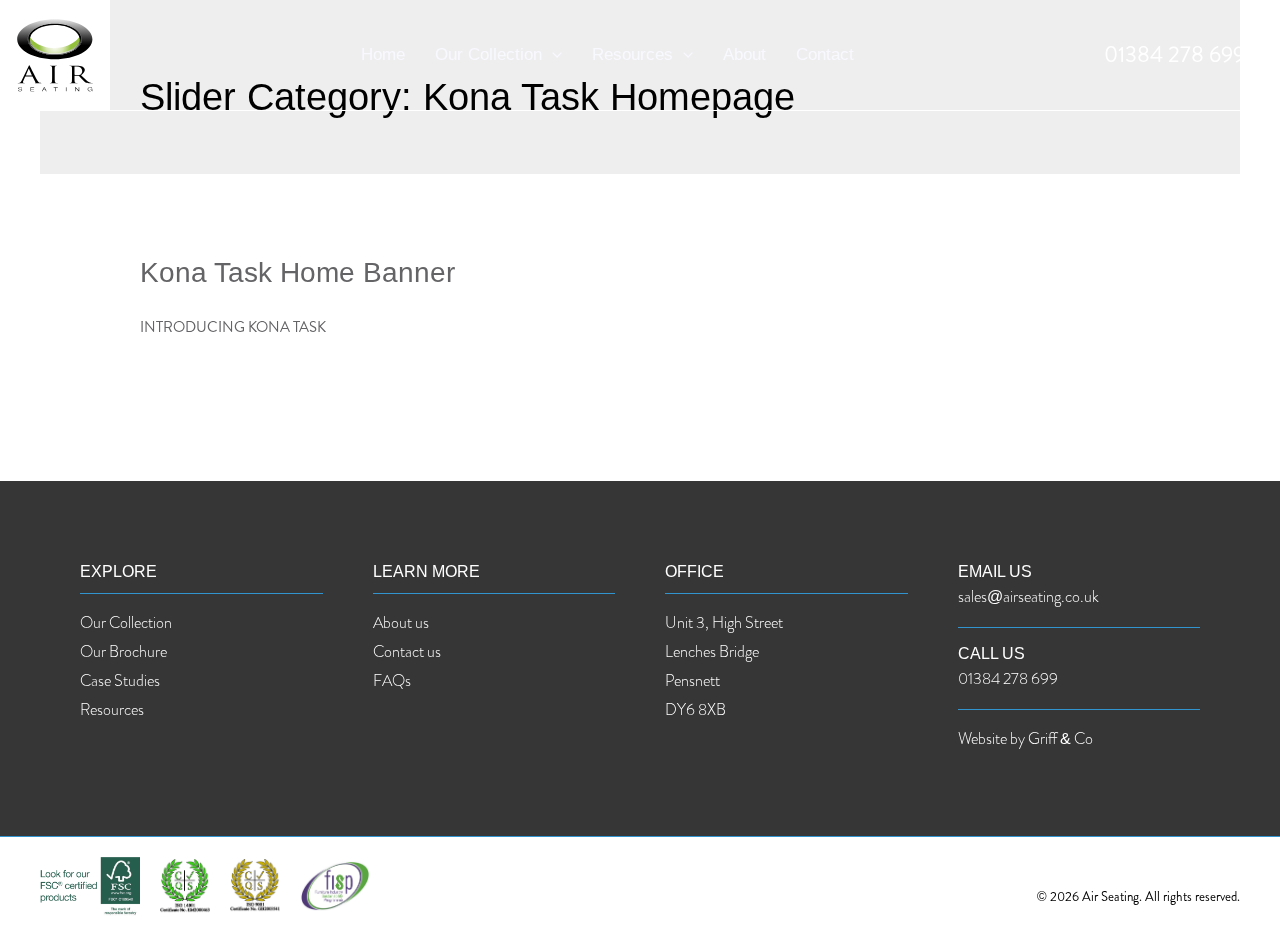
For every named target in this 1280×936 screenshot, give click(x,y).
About (744, 54)
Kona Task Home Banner (297, 272)
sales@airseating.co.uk (1028, 596)
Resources (632, 54)
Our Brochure (123, 651)
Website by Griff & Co (1025, 738)
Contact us (407, 651)
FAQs (392, 680)
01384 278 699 (1174, 54)
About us (401, 622)
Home (383, 54)
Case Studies (120, 680)
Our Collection (488, 54)
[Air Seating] (55, 53)
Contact (825, 54)
